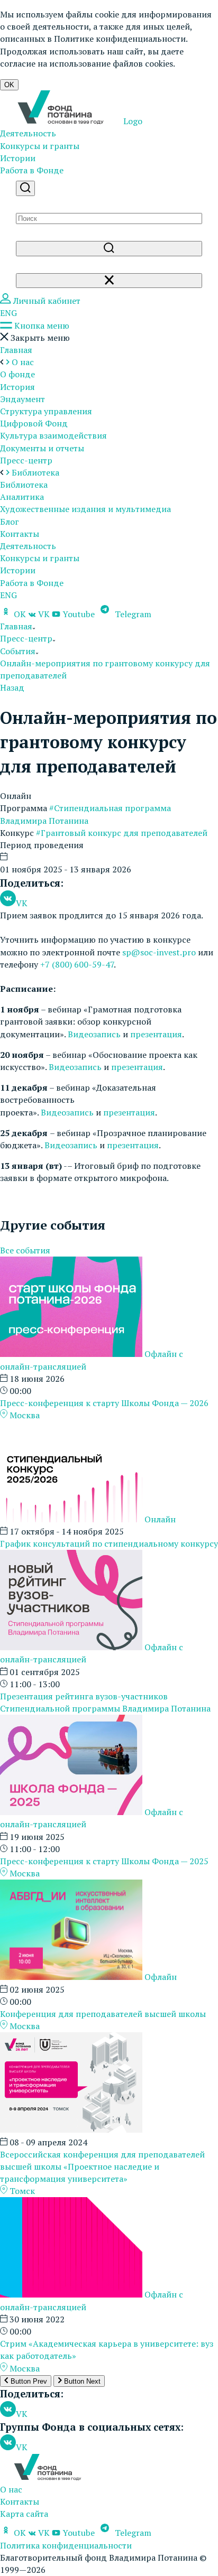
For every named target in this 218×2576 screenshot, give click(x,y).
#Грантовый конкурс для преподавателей (122, 833)
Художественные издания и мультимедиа (85, 509)
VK (44, 614)
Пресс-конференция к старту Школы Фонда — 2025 (104, 1861)
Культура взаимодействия (53, 435)
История (17, 387)
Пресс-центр (26, 460)
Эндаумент (22, 399)
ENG (8, 313)
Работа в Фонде (32, 170)
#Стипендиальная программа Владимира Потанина (85, 814)
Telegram (132, 614)
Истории (18, 158)
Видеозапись (94, 1034)
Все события (25, 1250)
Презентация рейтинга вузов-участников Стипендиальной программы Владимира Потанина (105, 1702)
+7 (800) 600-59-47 (77, 964)
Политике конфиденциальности (120, 39)
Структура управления (46, 411)
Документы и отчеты (42, 448)
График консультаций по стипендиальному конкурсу (109, 1543)
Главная (16, 350)
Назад (12, 687)
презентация (156, 1034)
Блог (10, 522)
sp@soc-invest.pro (159, 952)
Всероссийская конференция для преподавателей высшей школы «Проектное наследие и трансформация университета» (102, 2166)
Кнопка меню (41, 326)
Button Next (81, 2381)
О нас (11, 2489)
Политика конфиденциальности (66, 2545)
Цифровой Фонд (34, 423)
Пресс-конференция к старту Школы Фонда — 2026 (104, 1403)
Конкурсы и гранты (40, 146)
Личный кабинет (46, 301)
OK (9, 85)
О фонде (17, 374)
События (18, 651)
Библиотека (24, 485)
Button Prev (28, 2381)
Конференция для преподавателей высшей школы (103, 2014)
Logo (132, 121)
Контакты (20, 534)
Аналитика (22, 497)
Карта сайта (24, 2514)
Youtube (79, 614)
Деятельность (28, 133)
